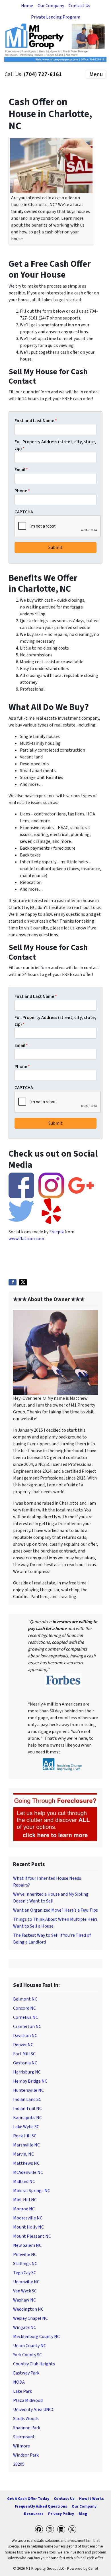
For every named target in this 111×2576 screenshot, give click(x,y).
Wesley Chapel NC (30, 2318)
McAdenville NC (28, 2172)
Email (21, 470)
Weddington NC (28, 2309)
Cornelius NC (26, 2017)
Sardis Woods (26, 2419)
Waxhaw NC (24, 2300)
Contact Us (79, 6)
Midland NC (24, 2182)
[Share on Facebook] (13, 1282)
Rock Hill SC (25, 2136)
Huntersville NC (28, 2090)
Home (27, 6)
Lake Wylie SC (26, 2127)
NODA (19, 2382)
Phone (22, 491)
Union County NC (30, 2346)
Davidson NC (25, 2036)
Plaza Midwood (28, 2400)
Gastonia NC (25, 2063)
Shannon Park (27, 2428)
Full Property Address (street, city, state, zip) (55, 445)
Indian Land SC (27, 2099)
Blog (83, 2514)
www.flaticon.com (26, 1239)
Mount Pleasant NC (32, 2236)
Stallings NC (25, 2264)
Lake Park (22, 2391)
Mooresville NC (28, 2218)
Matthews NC (26, 2163)
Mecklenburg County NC (36, 2337)
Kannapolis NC (27, 2118)
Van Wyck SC (25, 2291)
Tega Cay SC (25, 2273)
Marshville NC (26, 2145)
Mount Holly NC (28, 2227)
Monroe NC (24, 2209)
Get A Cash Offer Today (28, 2499)
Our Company (51, 6)
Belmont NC (25, 1999)
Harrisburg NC (27, 2072)
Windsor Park (26, 2455)
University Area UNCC (34, 2410)
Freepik (56, 1232)
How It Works (92, 2499)
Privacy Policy (61, 2514)
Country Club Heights (34, 2364)
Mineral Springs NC (32, 2191)
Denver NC (23, 2045)
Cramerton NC (27, 2026)
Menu (96, 74)
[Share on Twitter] (23, 1282)
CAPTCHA (24, 512)
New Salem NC (27, 2245)
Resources (34, 2514)
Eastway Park (26, 2373)
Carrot (93, 2568)
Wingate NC (25, 2327)
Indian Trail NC (27, 2109)
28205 (19, 2464)
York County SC (27, 2355)
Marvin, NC (23, 2154)
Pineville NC (25, 2254)
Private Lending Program (56, 17)
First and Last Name (36, 421)
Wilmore (21, 2446)
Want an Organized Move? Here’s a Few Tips (55, 1910)
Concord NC (24, 2008)
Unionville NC (26, 2282)
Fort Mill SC (24, 2054)
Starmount (24, 2437)
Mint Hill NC (25, 2200)
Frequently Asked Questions (41, 2506)
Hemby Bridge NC (30, 2081)
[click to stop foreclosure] (55, 1817)
